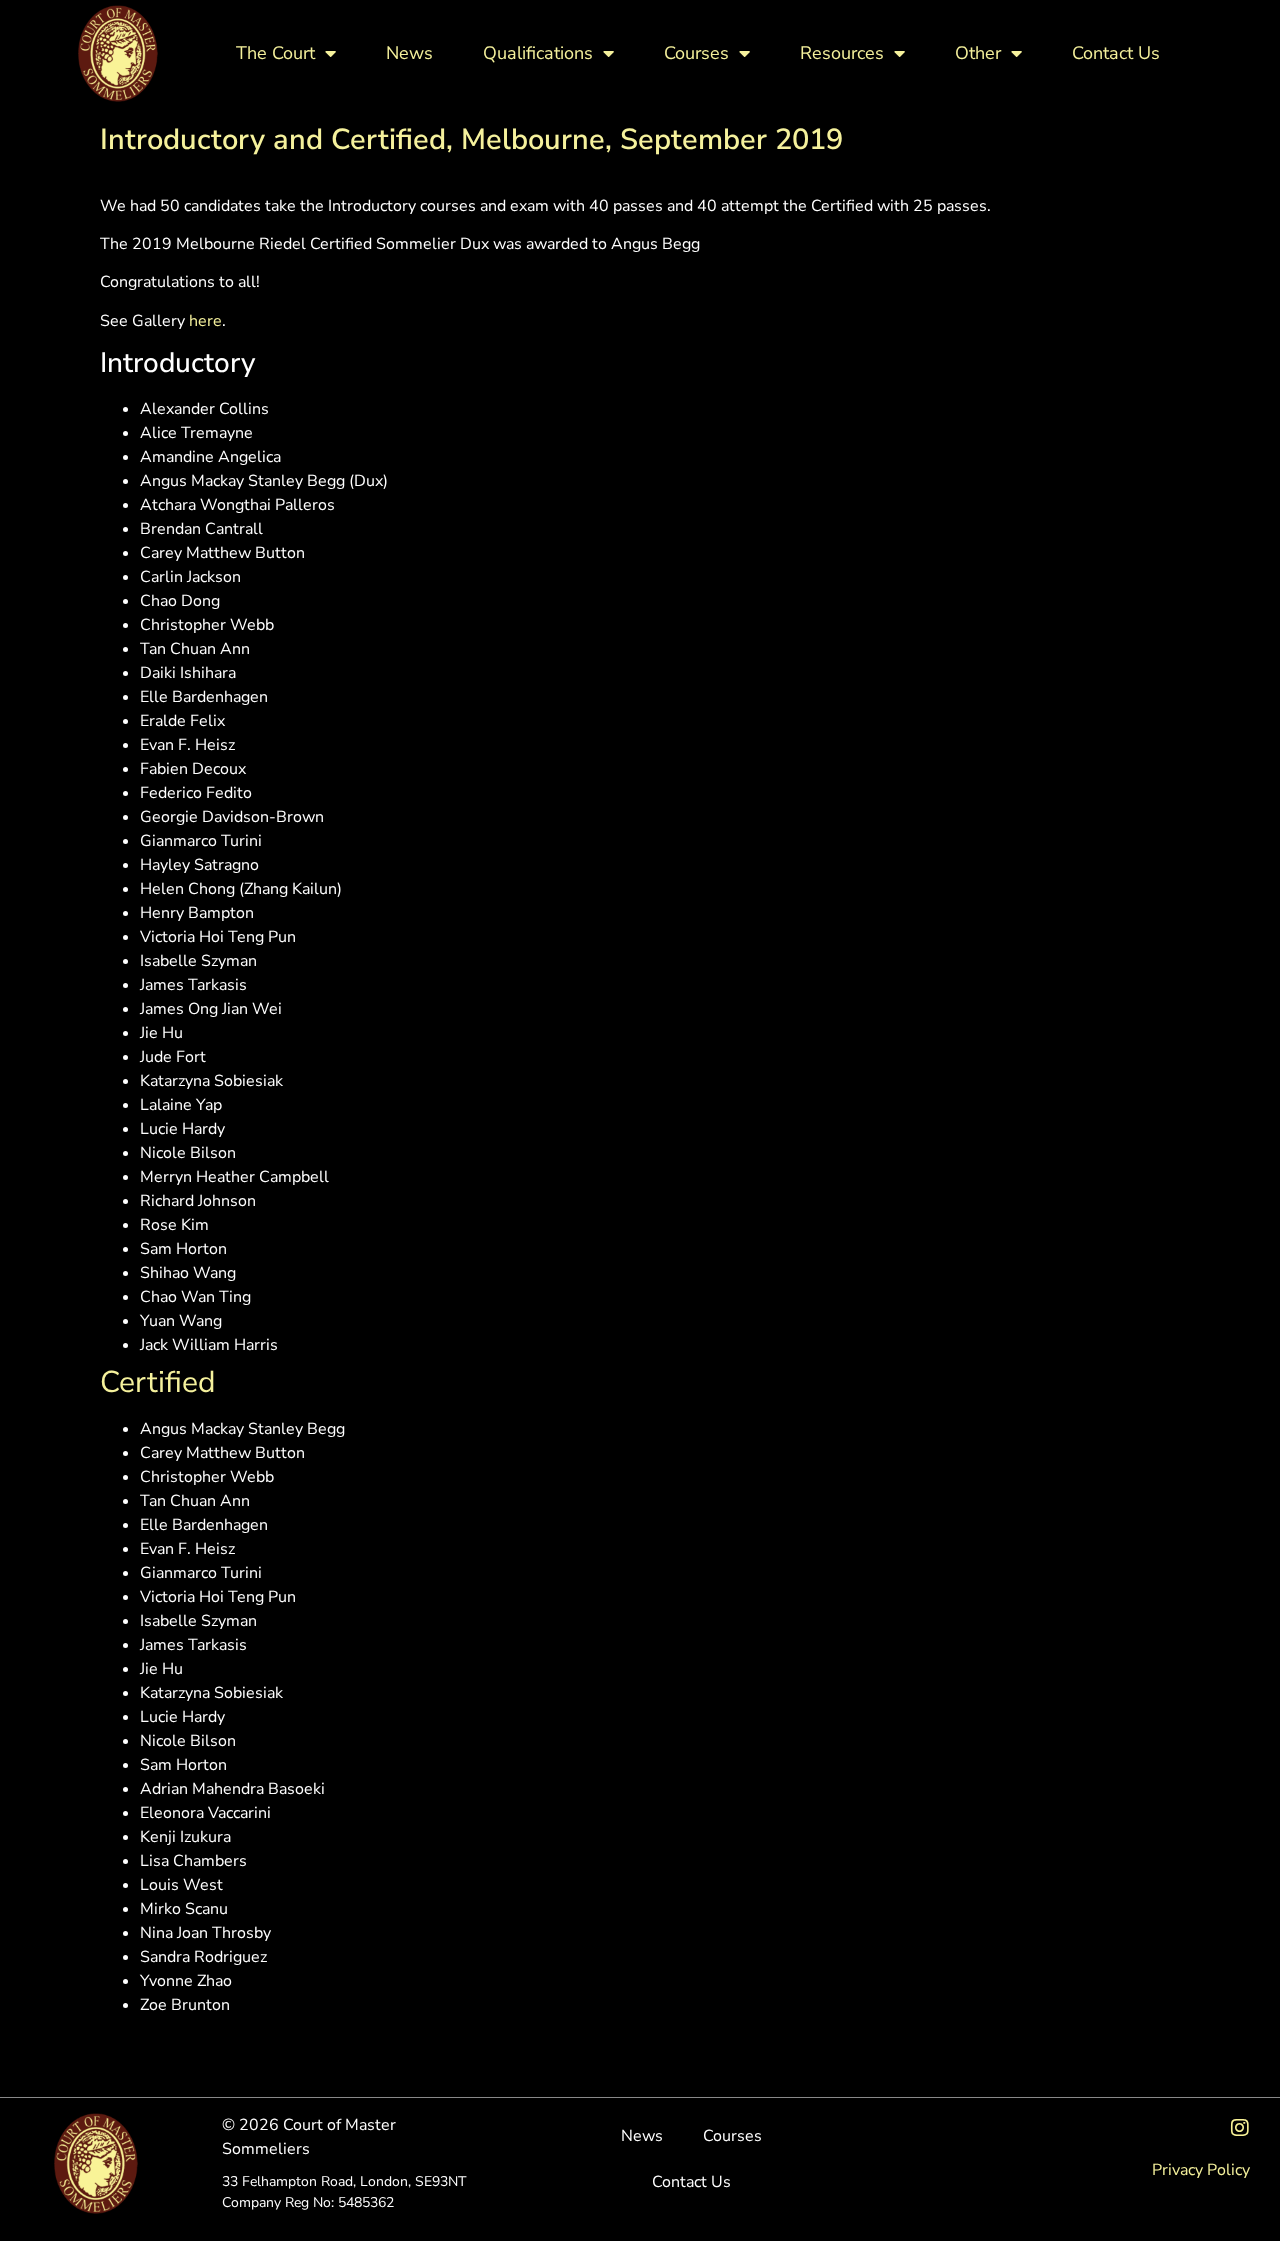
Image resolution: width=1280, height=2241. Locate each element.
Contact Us (1116, 53)
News (409, 53)
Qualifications (538, 53)
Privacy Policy (1201, 2170)
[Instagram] (1240, 2128)
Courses (696, 53)
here (205, 321)
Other (978, 53)
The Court (275, 53)
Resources (842, 53)
